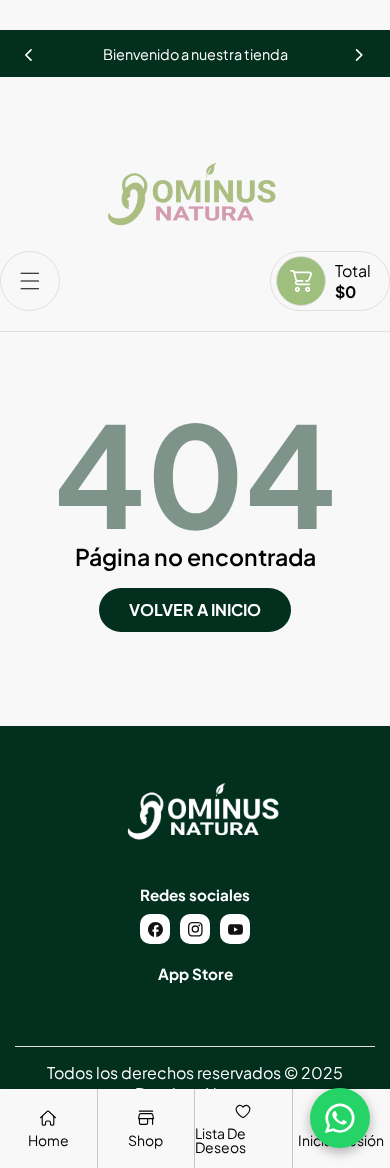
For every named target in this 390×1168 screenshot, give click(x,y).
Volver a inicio (195, 609)
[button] (360, 49)
